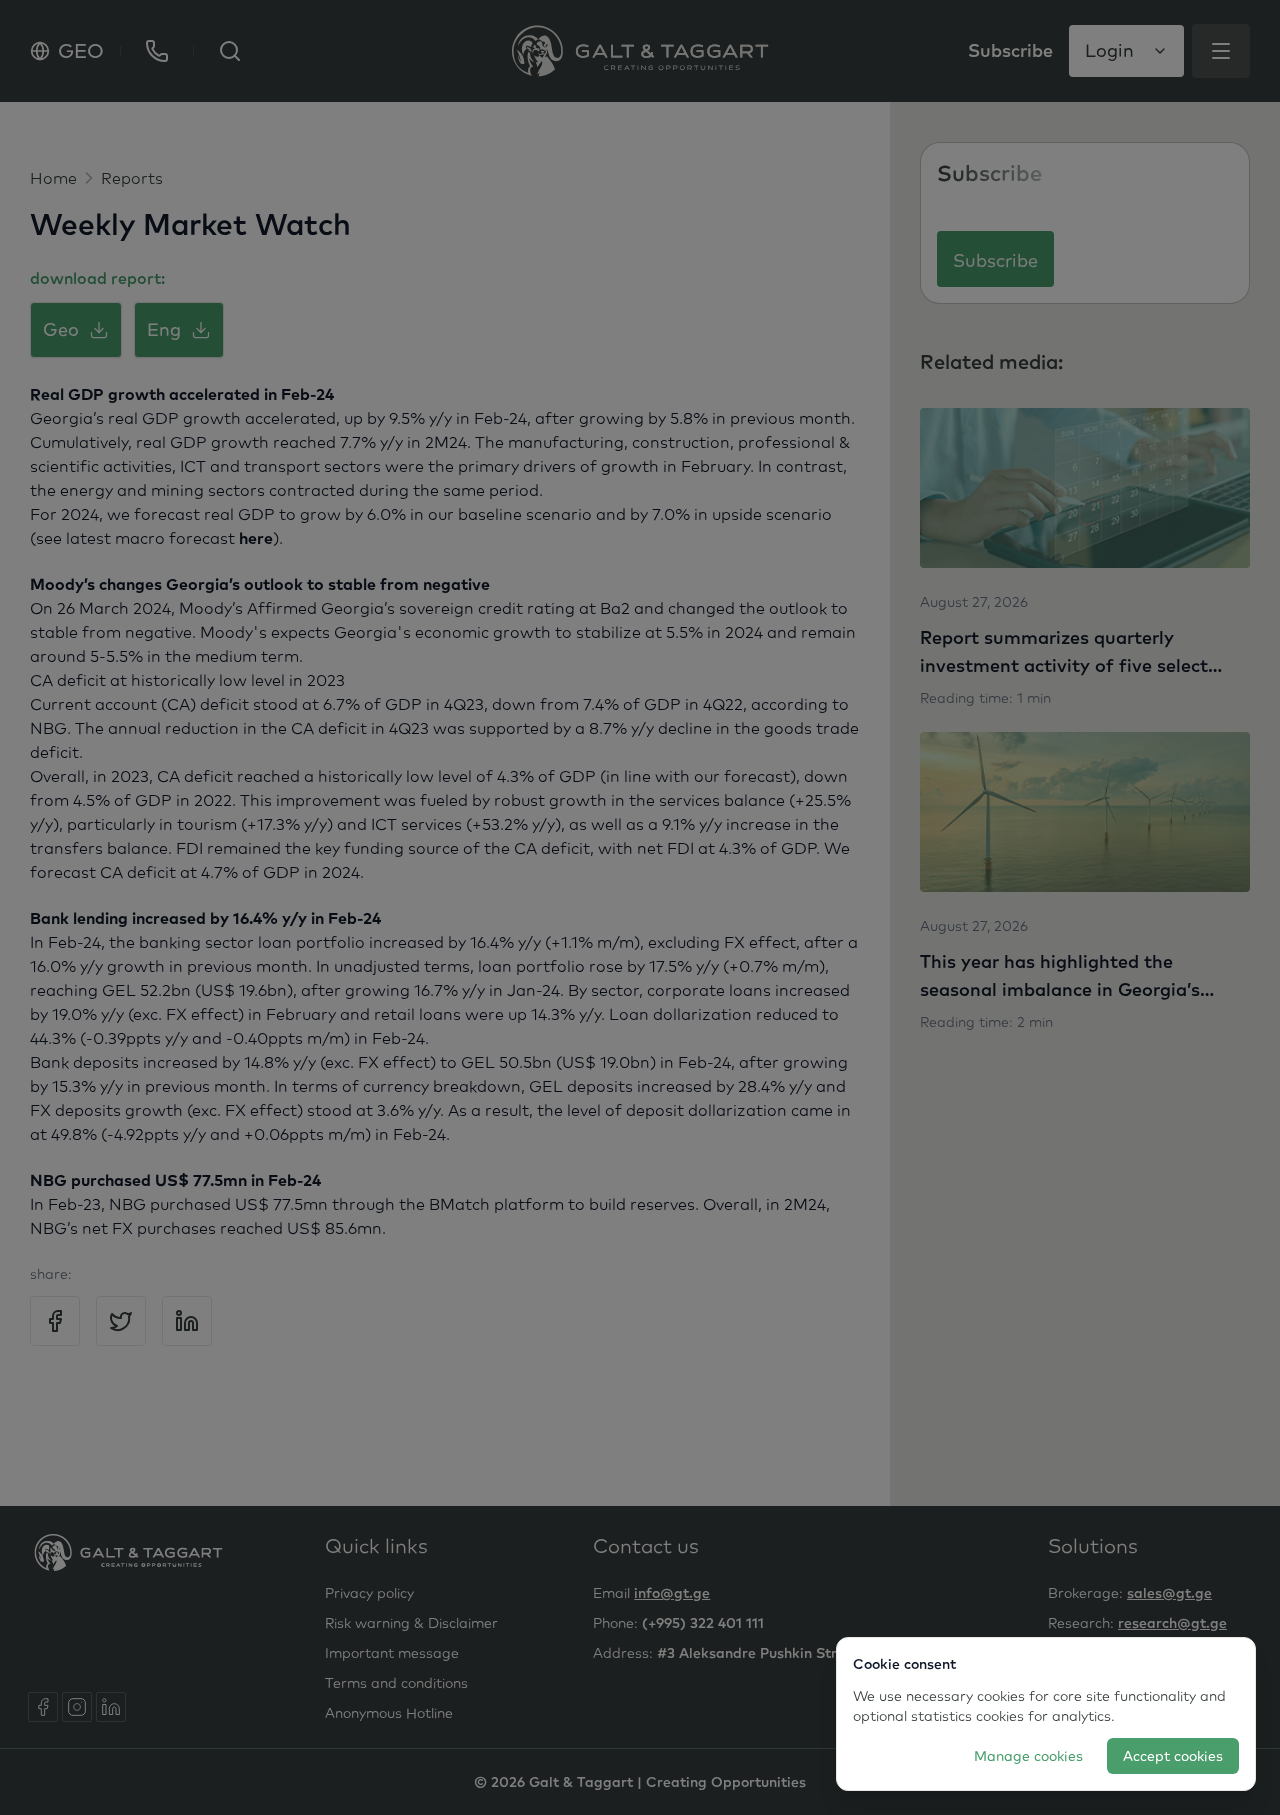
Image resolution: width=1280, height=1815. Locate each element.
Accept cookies (1173, 1756)
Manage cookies (1028, 1756)
